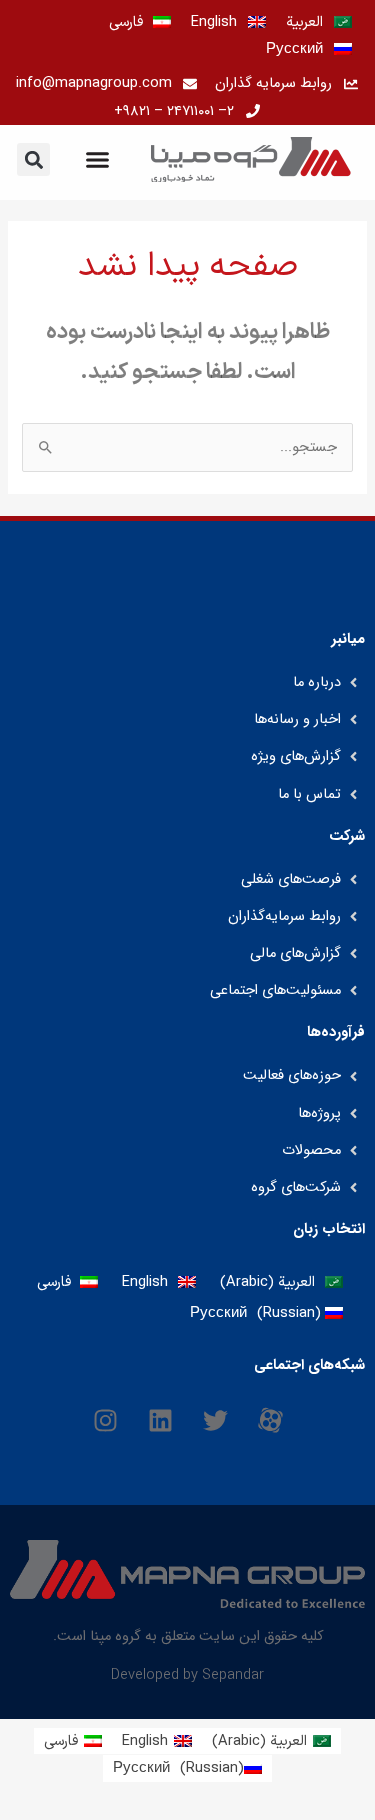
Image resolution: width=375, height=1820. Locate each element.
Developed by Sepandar (187, 1675)
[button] (33, 159)
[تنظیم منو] (97, 159)
